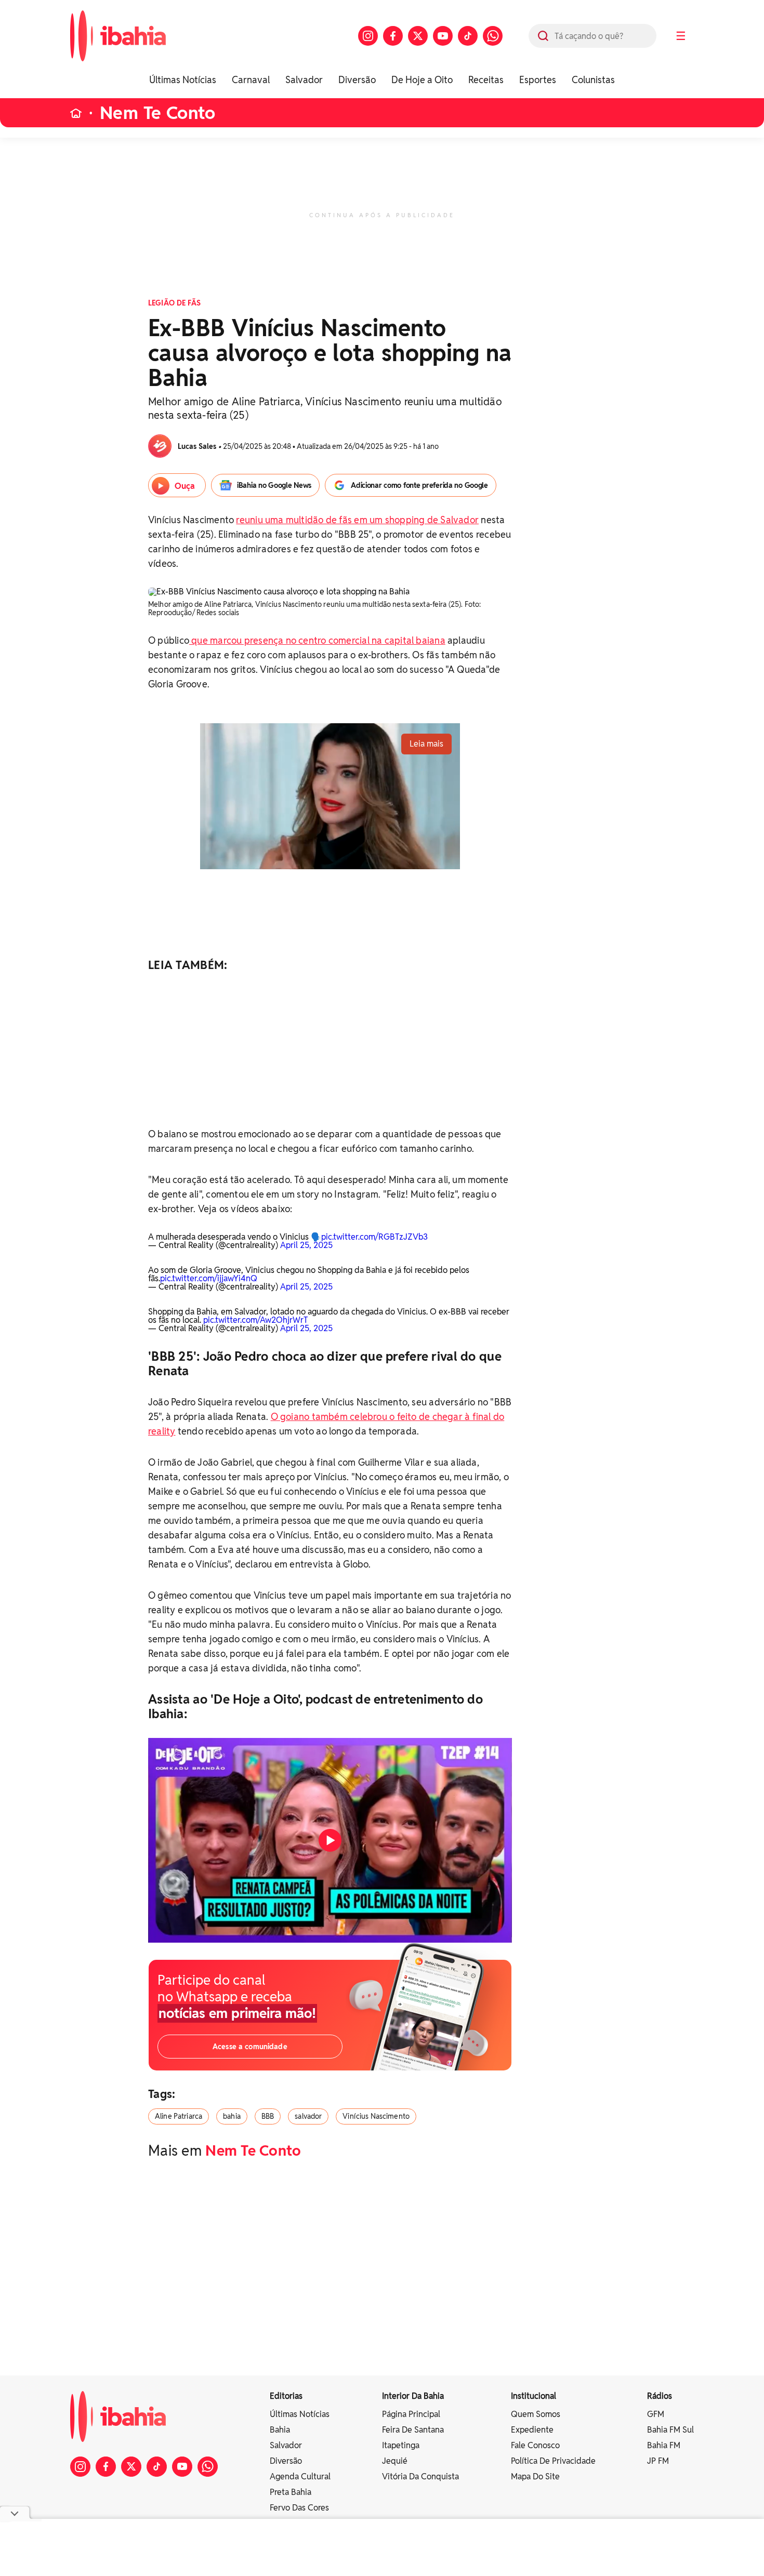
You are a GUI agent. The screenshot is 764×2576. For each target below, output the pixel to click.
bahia (232, 2116)
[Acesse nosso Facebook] (393, 36)
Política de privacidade (553, 2461)
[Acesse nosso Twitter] (418, 36)
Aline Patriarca (179, 2116)
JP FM (658, 2461)
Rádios (660, 2396)
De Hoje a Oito (422, 80)
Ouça (185, 486)
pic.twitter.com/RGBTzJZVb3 (374, 1237)
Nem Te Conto (157, 113)
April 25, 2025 (306, 1245)
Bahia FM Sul (670, 2430)
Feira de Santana (413, 2430)
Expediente (532, 2430)
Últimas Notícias (183, 80)
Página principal (411, 2414)
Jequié (395, 2461)
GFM (656, 2414)
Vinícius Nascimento (376, 2116)
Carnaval (251, 80)
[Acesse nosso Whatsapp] (493, 36)
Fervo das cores (299, 2508)
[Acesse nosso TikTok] (468, 36)
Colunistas (593, 80)
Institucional (534, 2396)
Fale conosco (535, 2445)
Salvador (304, 80)
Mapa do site (535, 2477)
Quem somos (536, 2414)
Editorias (286, 2396)
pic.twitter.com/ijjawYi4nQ (209, 1278)
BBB (268, 2116)
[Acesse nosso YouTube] (443, 36)
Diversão (357, 80)
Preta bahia (291, 2492)
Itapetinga (401, 2445)
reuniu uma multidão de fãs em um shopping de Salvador (357, 520)
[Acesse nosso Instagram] (368, 36)
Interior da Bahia (413, 2396)
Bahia (280, 2430)
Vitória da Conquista (420, 2477)
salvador (308, 2116)
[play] (330, 1840)
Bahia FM (664, 2445)
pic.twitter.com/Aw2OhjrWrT (256, 1320)
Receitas (486, 80)
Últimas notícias (300, 2414)
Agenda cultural (300, 2477)
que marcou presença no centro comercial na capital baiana (317, 640)
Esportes (538, 80)
